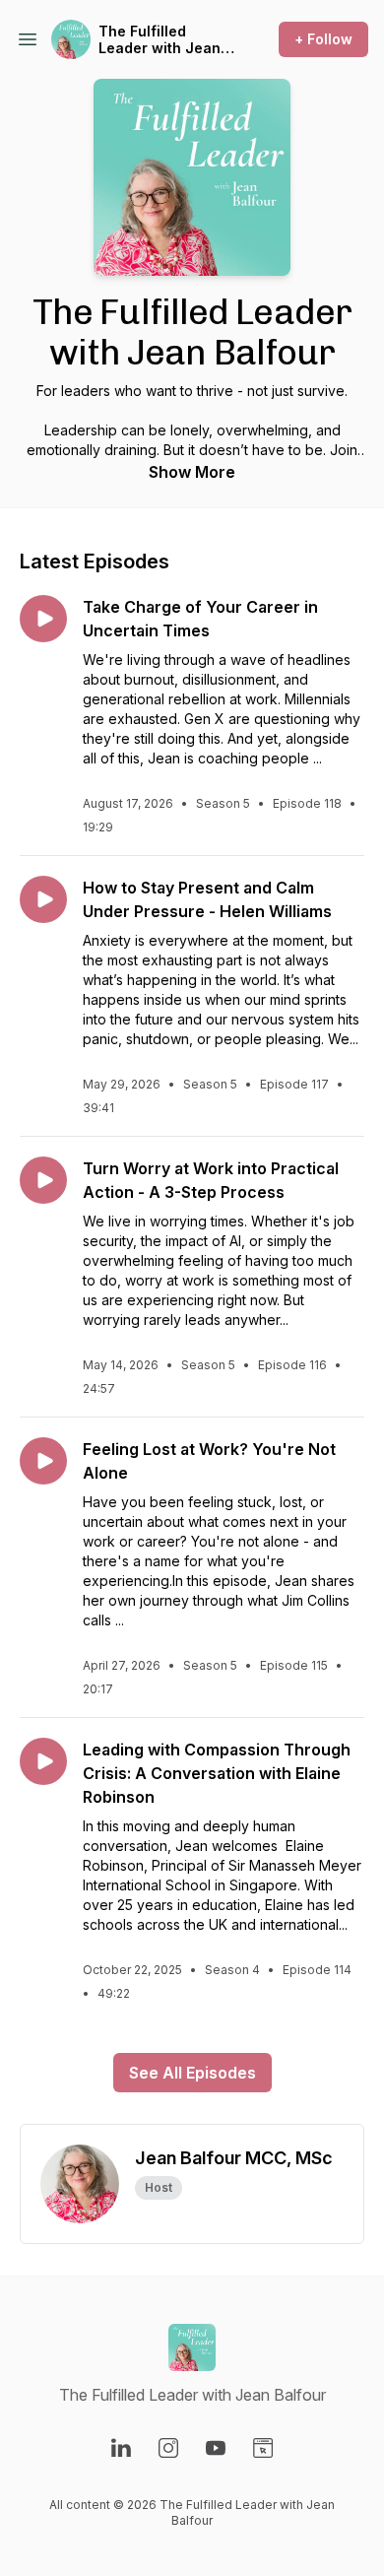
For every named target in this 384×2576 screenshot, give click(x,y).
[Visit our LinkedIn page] (121, 2448)
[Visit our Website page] (263, 2448)
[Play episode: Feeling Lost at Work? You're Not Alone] (43, 1461)
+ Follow (323, 39)
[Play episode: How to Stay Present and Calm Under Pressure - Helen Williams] (43, 899)
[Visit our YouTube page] (216, 2448)
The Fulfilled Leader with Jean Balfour (160, 40)
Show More (192, 472)
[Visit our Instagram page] (168, 2448)
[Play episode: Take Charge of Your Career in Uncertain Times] (43, 619)
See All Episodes (192, 2073)
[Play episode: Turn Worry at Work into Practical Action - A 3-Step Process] (43, 1180)
